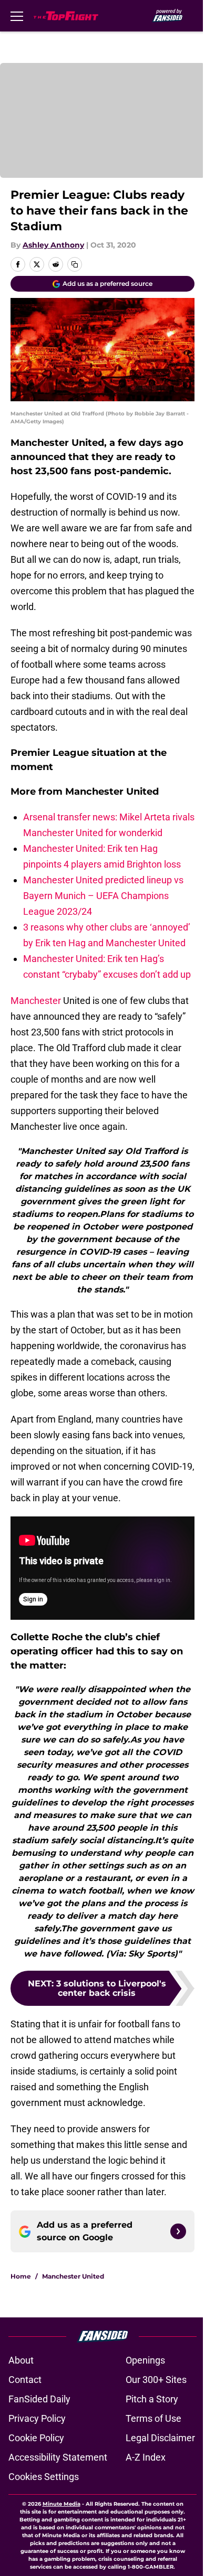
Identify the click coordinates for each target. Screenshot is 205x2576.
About (21, 2360)
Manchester (36, 1001)
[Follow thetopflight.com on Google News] (178, 2231)
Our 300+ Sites (156, 2380)
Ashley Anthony (53, 245)
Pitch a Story (152, 2399)
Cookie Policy (36, 2438)
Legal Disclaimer (160, 2438)
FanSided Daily (39, 2399)
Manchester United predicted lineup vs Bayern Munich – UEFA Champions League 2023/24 (103, 896)
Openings (145, 2360)
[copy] (75, 264)
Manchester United (73, 2276)
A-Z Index (146, 2457)
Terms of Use (153, 2418)
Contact (25, 2380)
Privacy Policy (37, 2418)
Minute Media (61, 2504)
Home (21, 2276)
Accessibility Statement (58, 2457)
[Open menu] (17, 16)
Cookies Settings (44, 2477)
